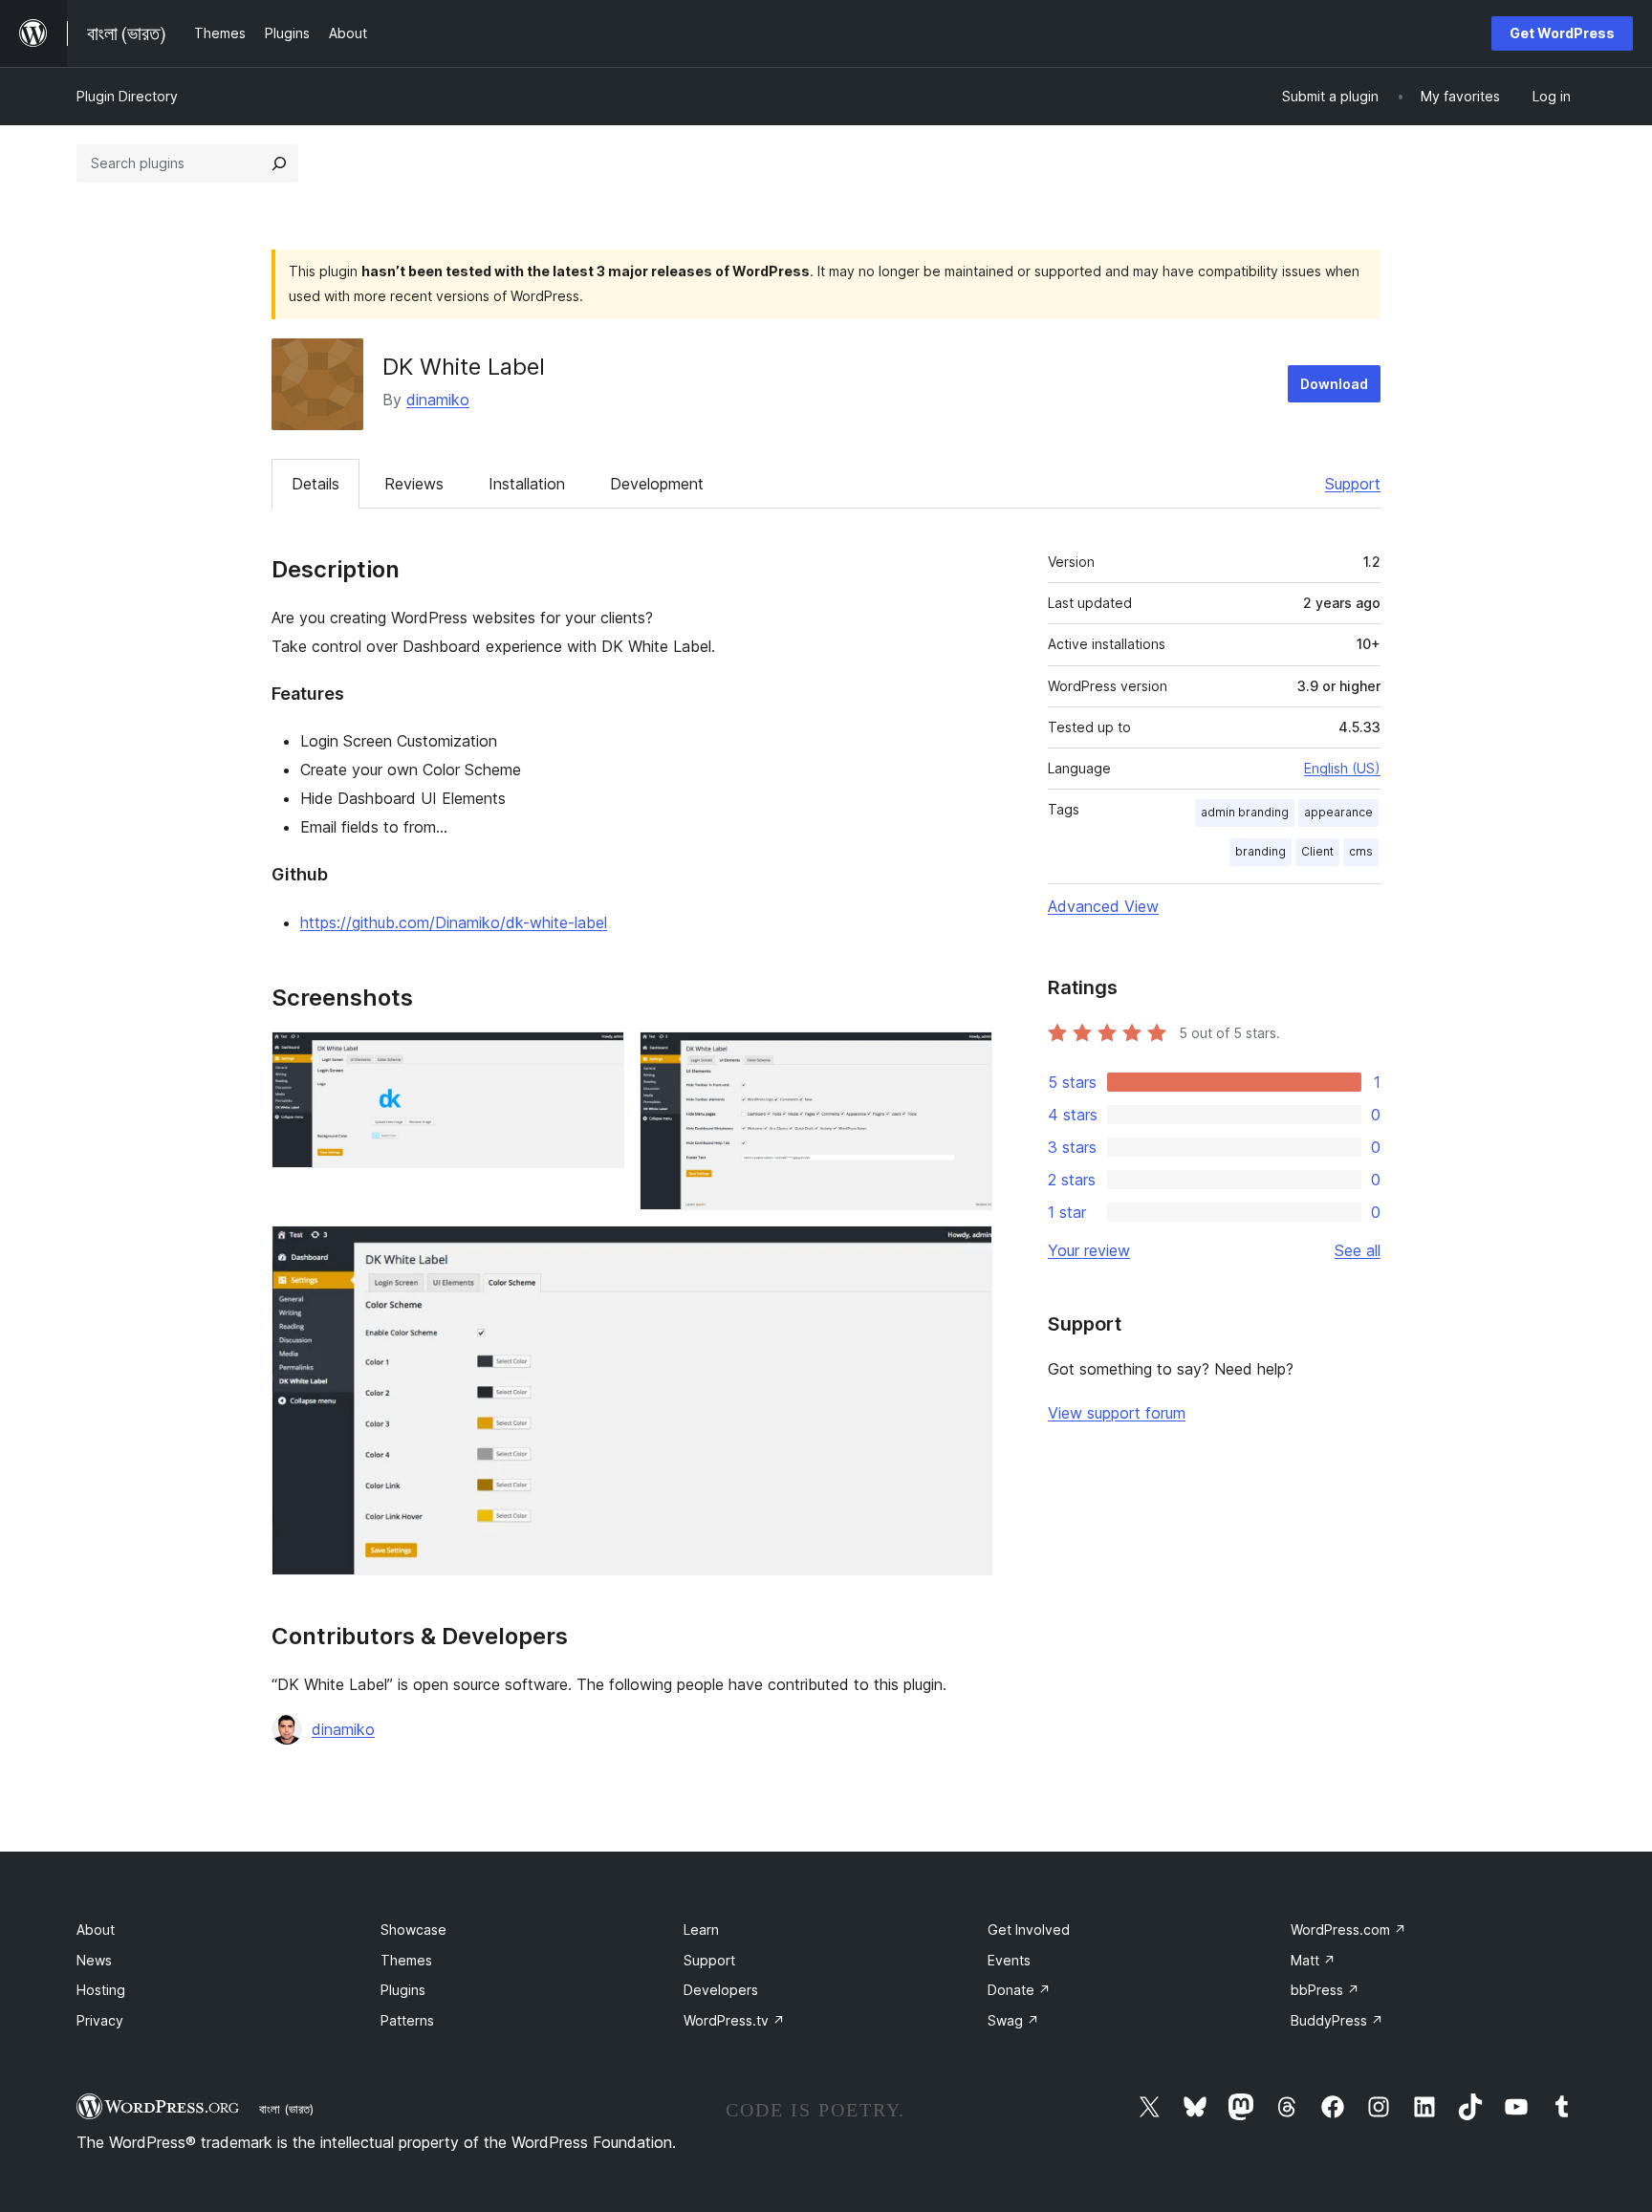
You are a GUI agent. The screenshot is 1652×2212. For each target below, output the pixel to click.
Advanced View (1103, 906)
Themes (406, 1960)
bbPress (1325, 1990)
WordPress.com (1348, 1930)
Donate (1019, 1990)
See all (1358, 1250)
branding (1261, 851)
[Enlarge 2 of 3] (967, 1057)
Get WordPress (1562, 33)
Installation (527, 484)
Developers (721, 1990)
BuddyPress (1337, 2020)
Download (1334, 384)
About (96, 1930)
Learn (701, 1930)
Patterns (407, 2020)
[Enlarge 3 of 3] (967, 1251)
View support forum (1117, 1413)
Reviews (414, 484)
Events (1009, 1960)
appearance (1338, 812)
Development (657, 484)
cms (1361, 851)
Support (1353, 484)
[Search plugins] (279, 163)
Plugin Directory (127, 96)
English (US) (1342, 768)
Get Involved (1029, 1930)
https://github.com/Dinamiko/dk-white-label (454, 922)
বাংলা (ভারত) (286, 2109)
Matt (1313, 1960)
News (94, 1960)
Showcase (413, 1930)
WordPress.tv (734, 2020)
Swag (1013, 2020)
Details (315, 484)
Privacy (100, 2020)
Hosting (101, 1990)
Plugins (403, 1990)
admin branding (1245, 812)
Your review (1089, 1250)
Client (1317, 851)
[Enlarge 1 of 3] (598, 1057)
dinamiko (438, 400)
